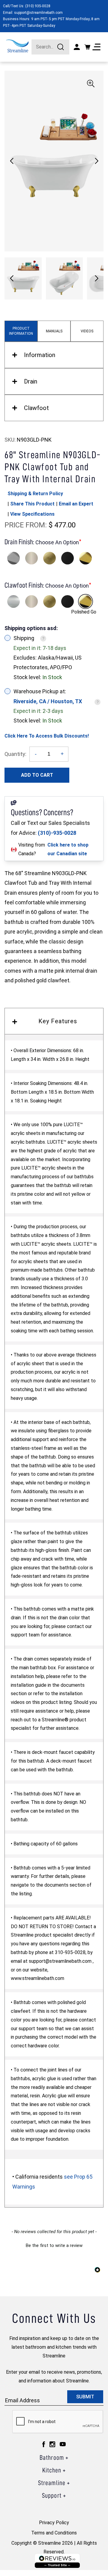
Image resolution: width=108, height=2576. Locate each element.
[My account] (77, 47)
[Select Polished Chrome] (13, 558)
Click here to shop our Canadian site (68, 849)
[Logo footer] (57, 2561)
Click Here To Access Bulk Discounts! (47, 736)
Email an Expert (76, 504)
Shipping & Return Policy (35, 494)
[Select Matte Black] (67, 558)
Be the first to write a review (54, 2245)
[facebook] (44, 2444)
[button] (96, 161)
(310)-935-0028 (57, 833)
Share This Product (32, 504)
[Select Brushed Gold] (49, 558)
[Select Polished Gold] (85, 558)
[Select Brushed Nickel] (31, 558)
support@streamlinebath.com (38, 13)
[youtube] (63, 2444)
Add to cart (37, 775)
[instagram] (52, 2444)
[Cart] (87, 47)
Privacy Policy (54, 2523)
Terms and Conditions (54, 2533)
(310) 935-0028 (38, 6)
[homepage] (17, 46)
